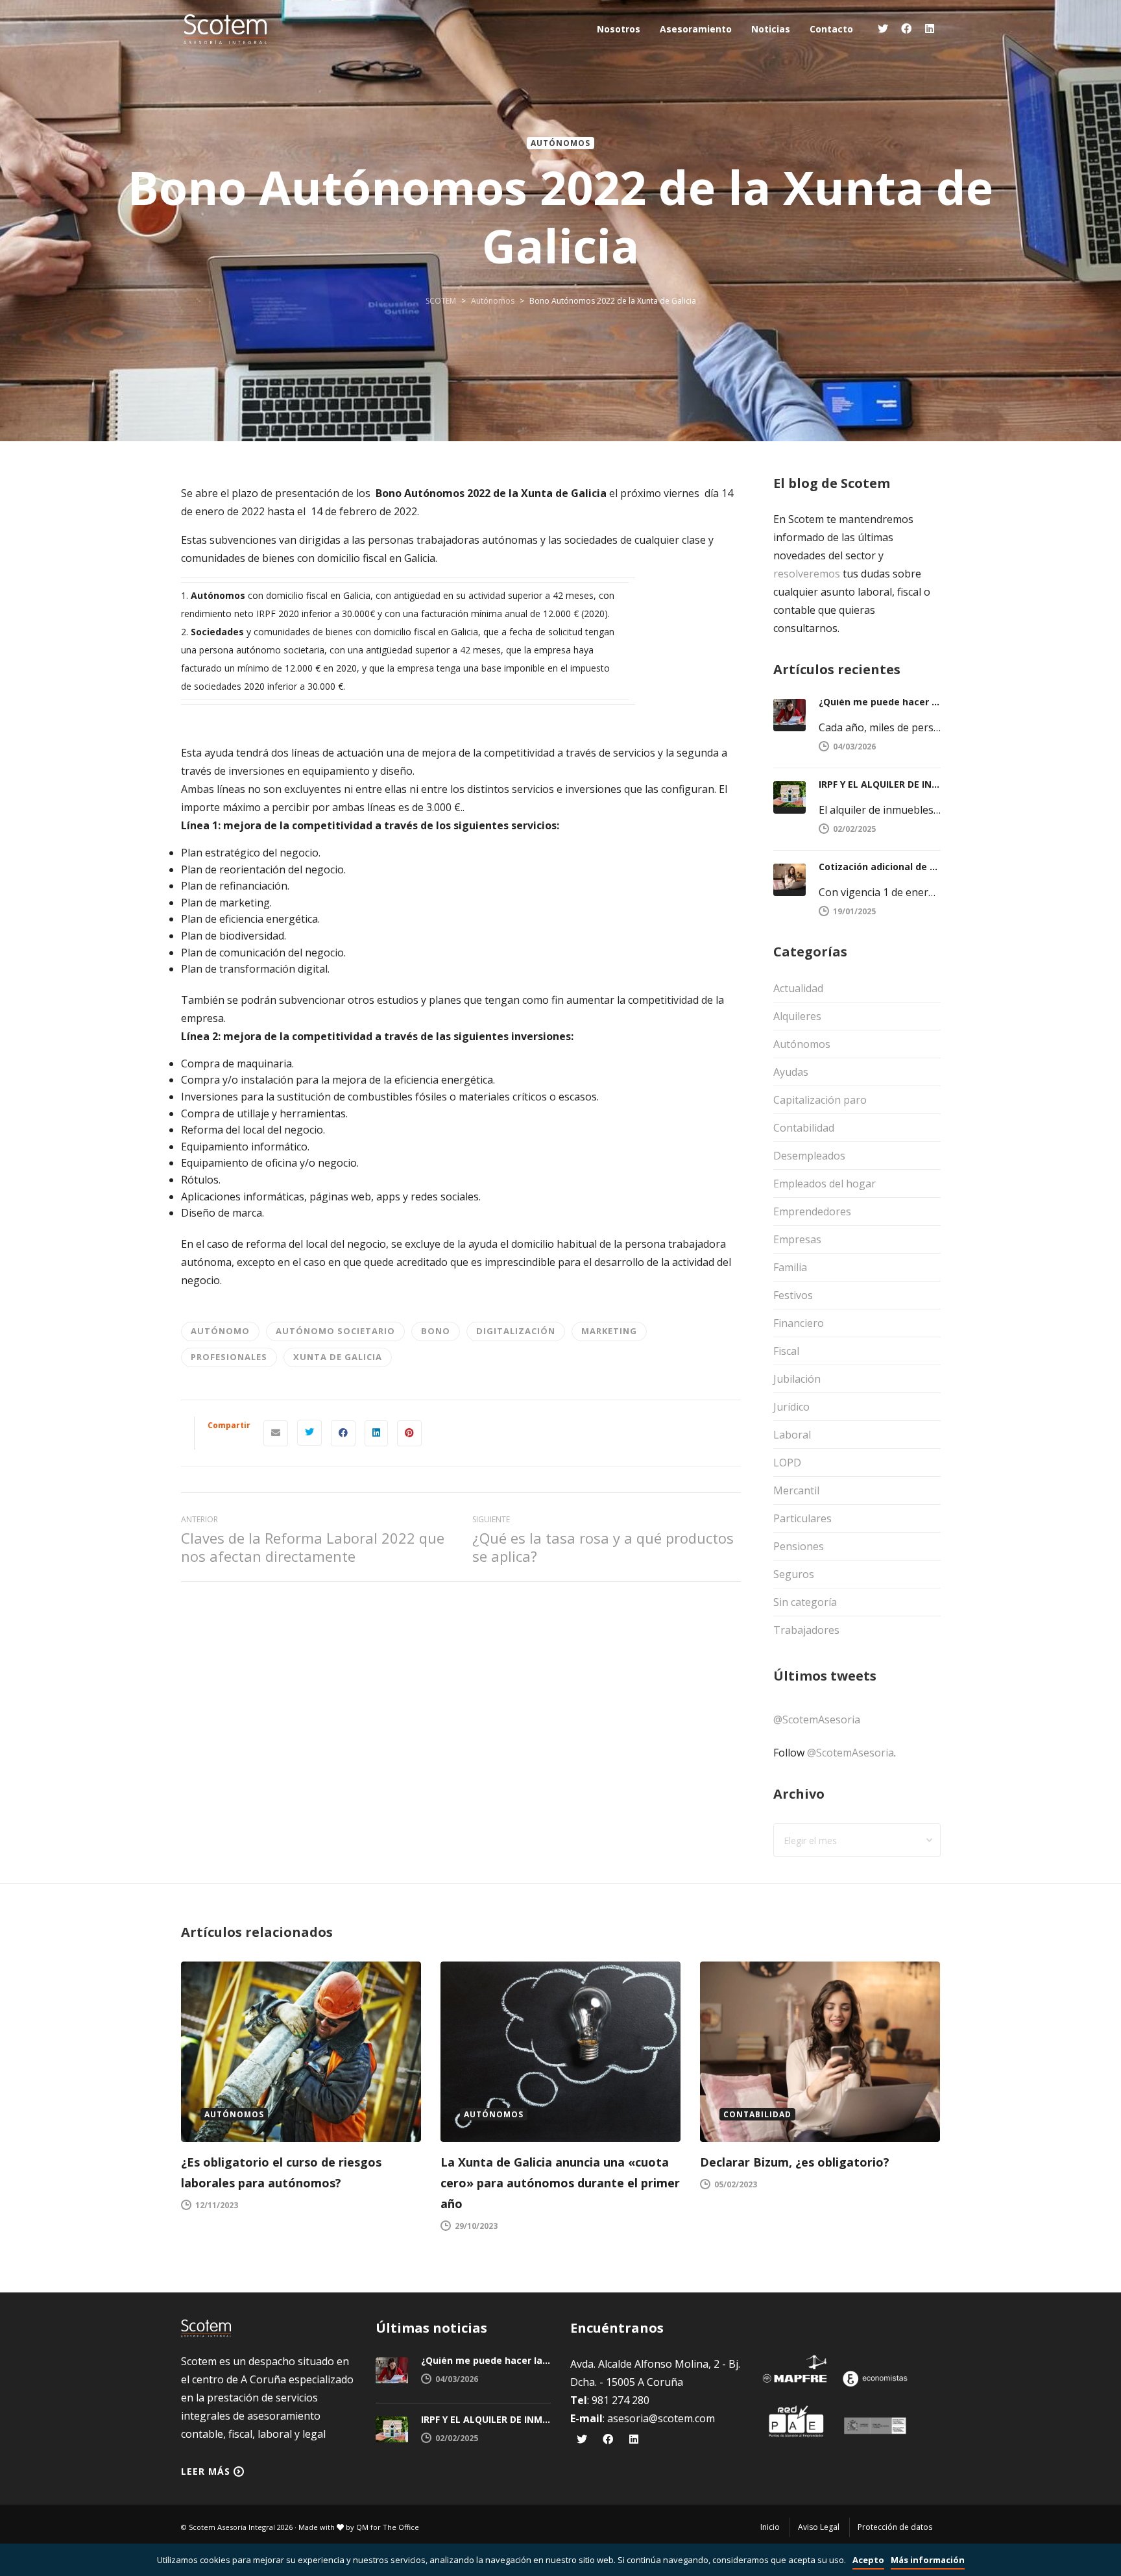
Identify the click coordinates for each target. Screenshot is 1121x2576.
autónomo (220, 1331)
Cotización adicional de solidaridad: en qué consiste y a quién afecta (880, 867)
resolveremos (807, 574)
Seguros (794, 1574)
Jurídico (791, 1407)
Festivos (793, 1295)
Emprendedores (812, 1211)
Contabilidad (804, 1128)
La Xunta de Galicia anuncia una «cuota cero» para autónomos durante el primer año (560, 2183)
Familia (790, 1267)
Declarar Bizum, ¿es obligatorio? (795, 2162)
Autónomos (560, 143)
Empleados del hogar (825, 1184)
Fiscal (786, 1351)
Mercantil (796, 1490)
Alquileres (797, 1016)
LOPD (787, 1463)
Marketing (609, 1331)
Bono (436, 1331)
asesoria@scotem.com (661, 2418)
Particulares (802, 1518)
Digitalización (516, 1331)
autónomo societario (335, 1331)
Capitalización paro (820, 1100)
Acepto (868, 2560)
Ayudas (791, 1072)
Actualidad (798, 988)
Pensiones (799, 1546)
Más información (928, 2560)
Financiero (799, 1323)
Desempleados (809, 1156)
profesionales (229, 1357)
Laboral (792, 1435)
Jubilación (797, 1379)
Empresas (797, 1239)
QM (362, 2527)
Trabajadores (806, 1630)
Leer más (206, 2471)
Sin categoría (805, 1602)
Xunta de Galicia (338, 1357)
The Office (401, 2527)
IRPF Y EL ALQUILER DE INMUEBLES (880, 784)
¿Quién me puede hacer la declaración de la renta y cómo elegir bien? (880, 702)
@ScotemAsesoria (817, 1719)
